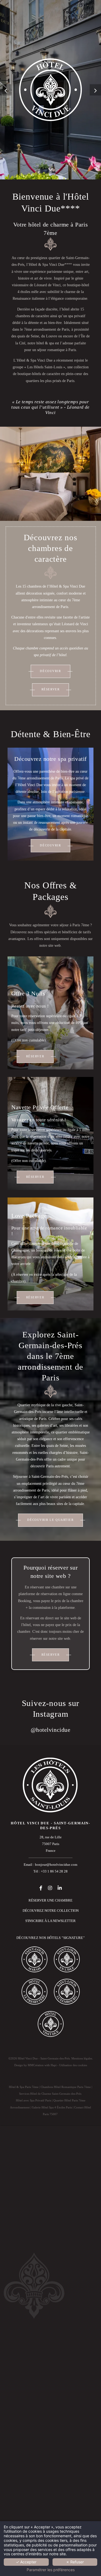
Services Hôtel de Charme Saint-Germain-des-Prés (50, 2094)
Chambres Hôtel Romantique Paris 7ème (66, 2087)
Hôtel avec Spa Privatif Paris (34, 2100)
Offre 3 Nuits (28, 993)
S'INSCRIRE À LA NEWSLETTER (50, 1921)
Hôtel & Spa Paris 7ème (24, 2087)
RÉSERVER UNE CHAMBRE (50, 1900)
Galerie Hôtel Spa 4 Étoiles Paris (52, 2107)
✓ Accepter (26, 2562)
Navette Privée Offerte (40, 1107)
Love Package (29, 1216)
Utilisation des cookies (73, 2065)
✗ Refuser (75, 2562)
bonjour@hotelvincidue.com (56, 1865)
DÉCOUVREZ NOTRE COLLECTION (51, 1911)
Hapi (54, 2065)
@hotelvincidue (51, 1730)
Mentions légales (82, 2058)
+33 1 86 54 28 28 (54, 1871)
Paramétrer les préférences (51, 2570)
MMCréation (36, 2065)
